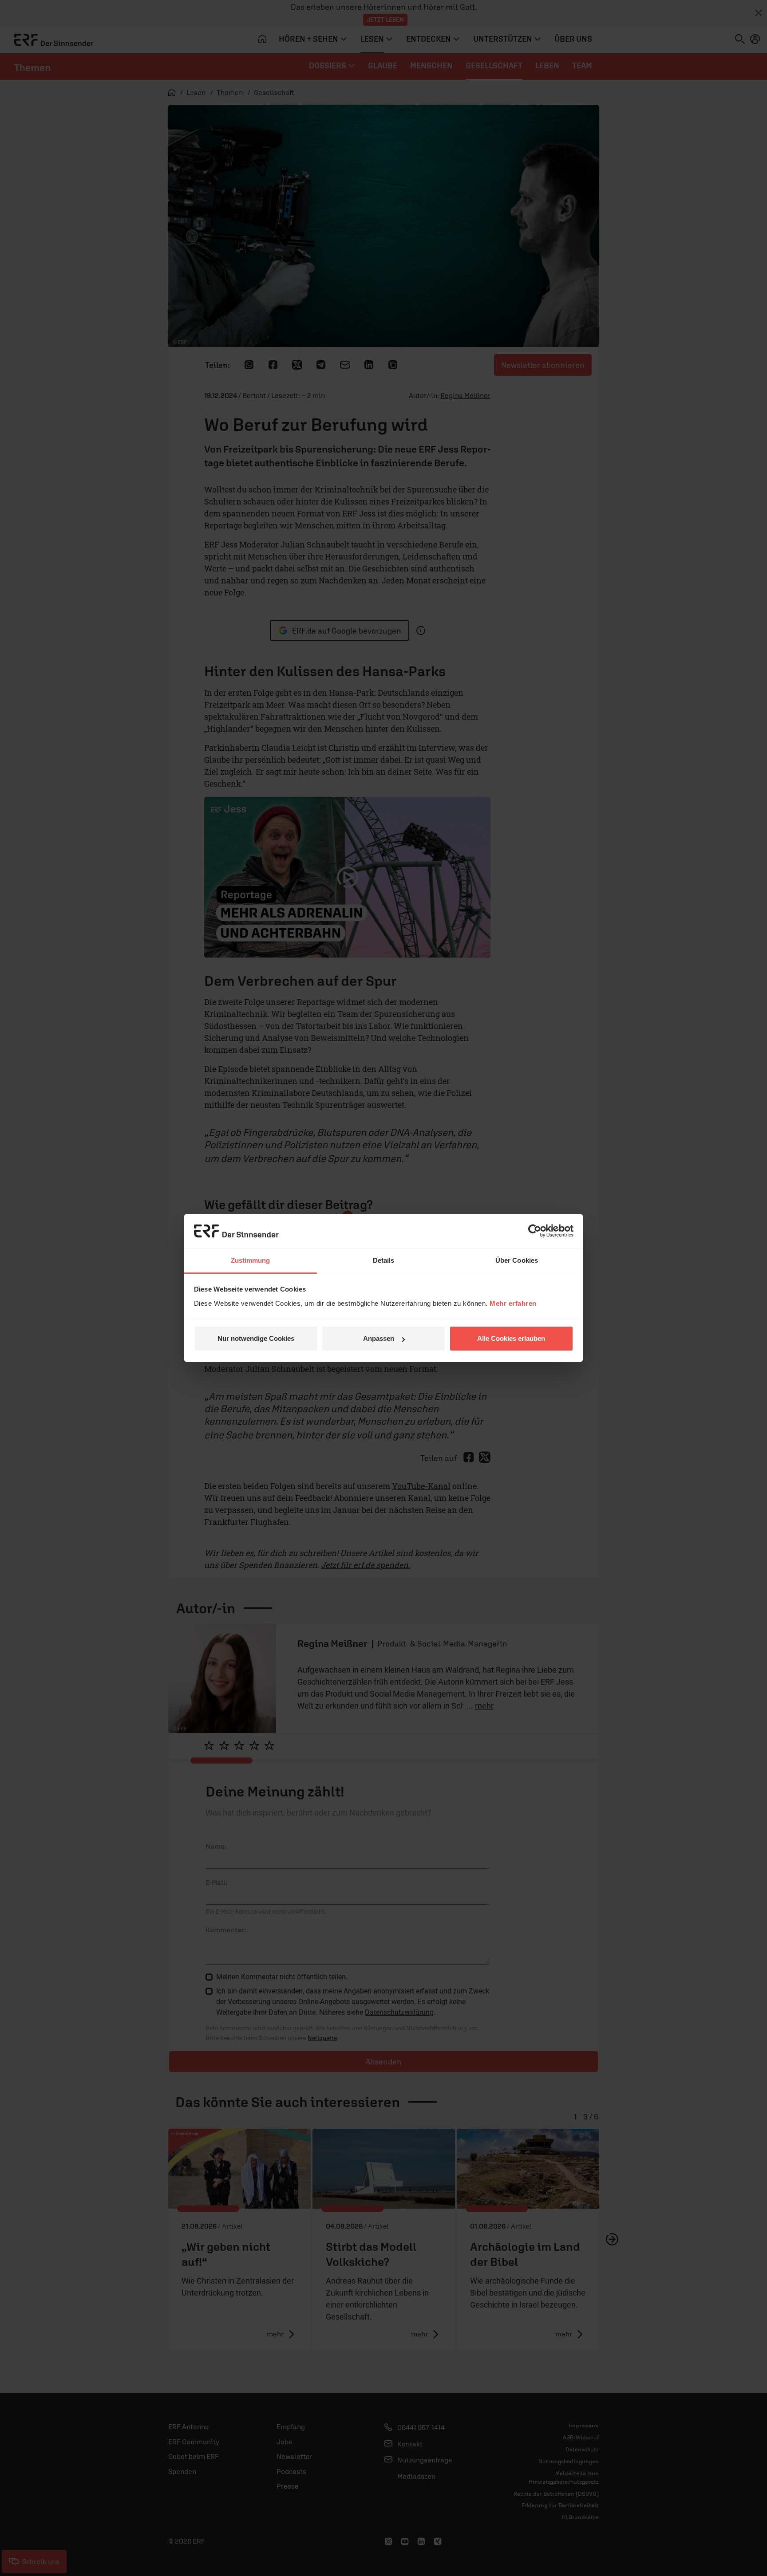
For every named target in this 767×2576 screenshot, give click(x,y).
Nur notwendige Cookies (256, 1338)
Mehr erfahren (513, 1303)
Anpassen (379, 1338)
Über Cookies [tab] (517, 1260)
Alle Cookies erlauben (511, 1338)
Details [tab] (384, 1260)
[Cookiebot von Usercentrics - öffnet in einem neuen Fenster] (535, 1231)
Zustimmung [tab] (251, 1260)
